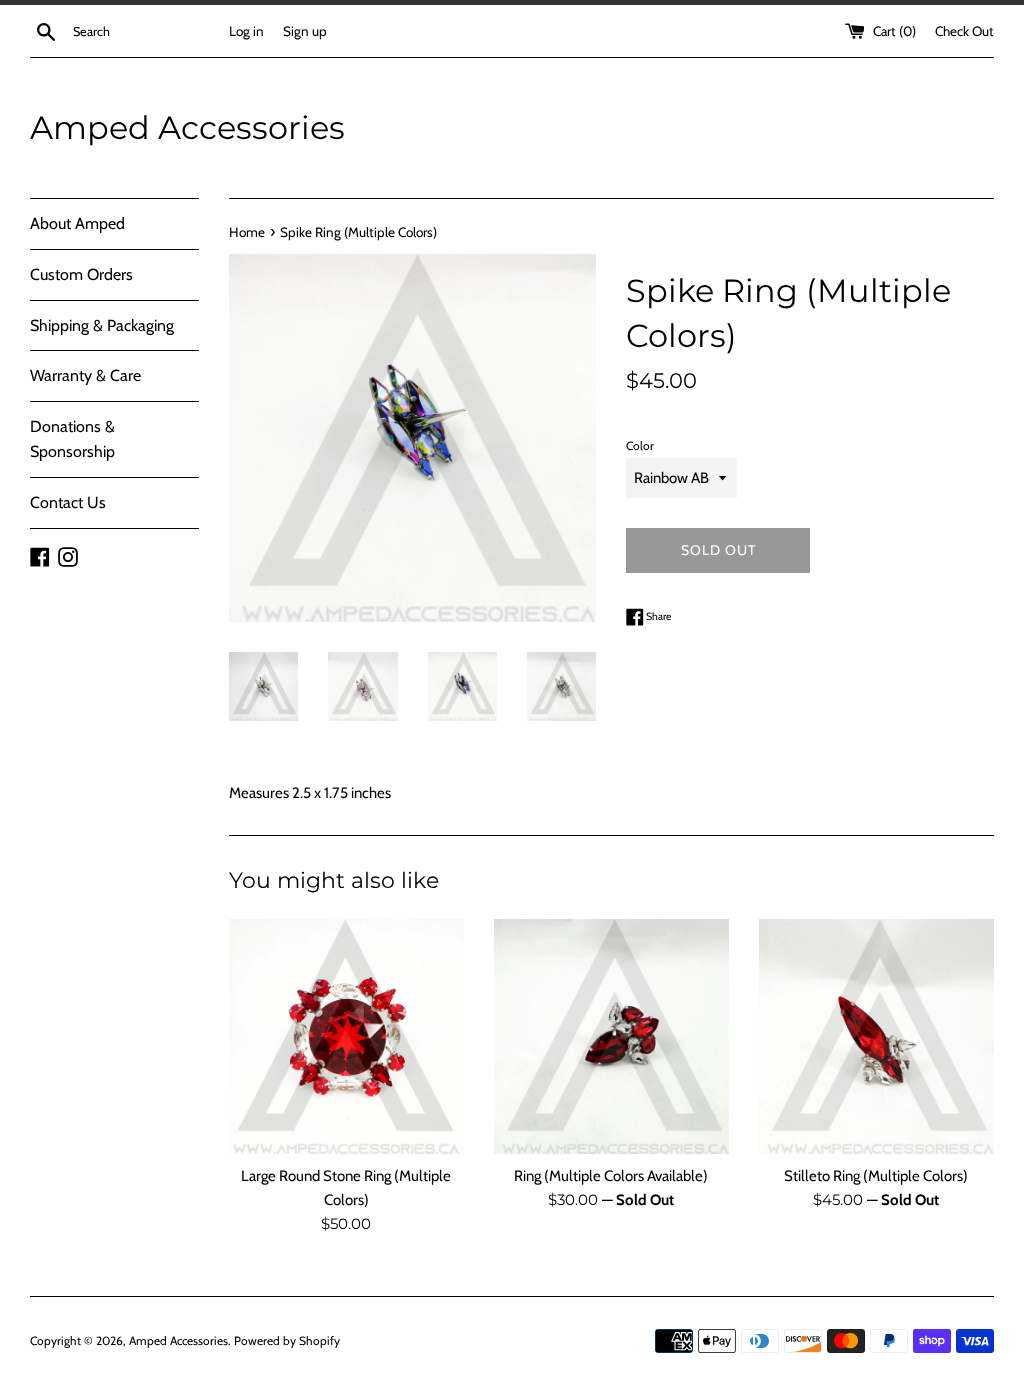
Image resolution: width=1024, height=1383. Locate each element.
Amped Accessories (187, 127)
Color (640, 445)
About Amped (77, 223)
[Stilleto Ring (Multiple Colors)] (876, 1036)
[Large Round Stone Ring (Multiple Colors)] (346, 1036)
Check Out (964, 31)
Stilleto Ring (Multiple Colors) (876, 1176)
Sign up (305, 31)
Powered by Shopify (287, 1340)
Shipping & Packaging (102, 325)
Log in (246, 31)
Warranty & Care (85, 375)
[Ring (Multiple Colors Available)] (611, 1036)
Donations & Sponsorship (72, 439)
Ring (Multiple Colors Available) (611, 1176)
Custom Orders (81, 274)
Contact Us (68, 502)
